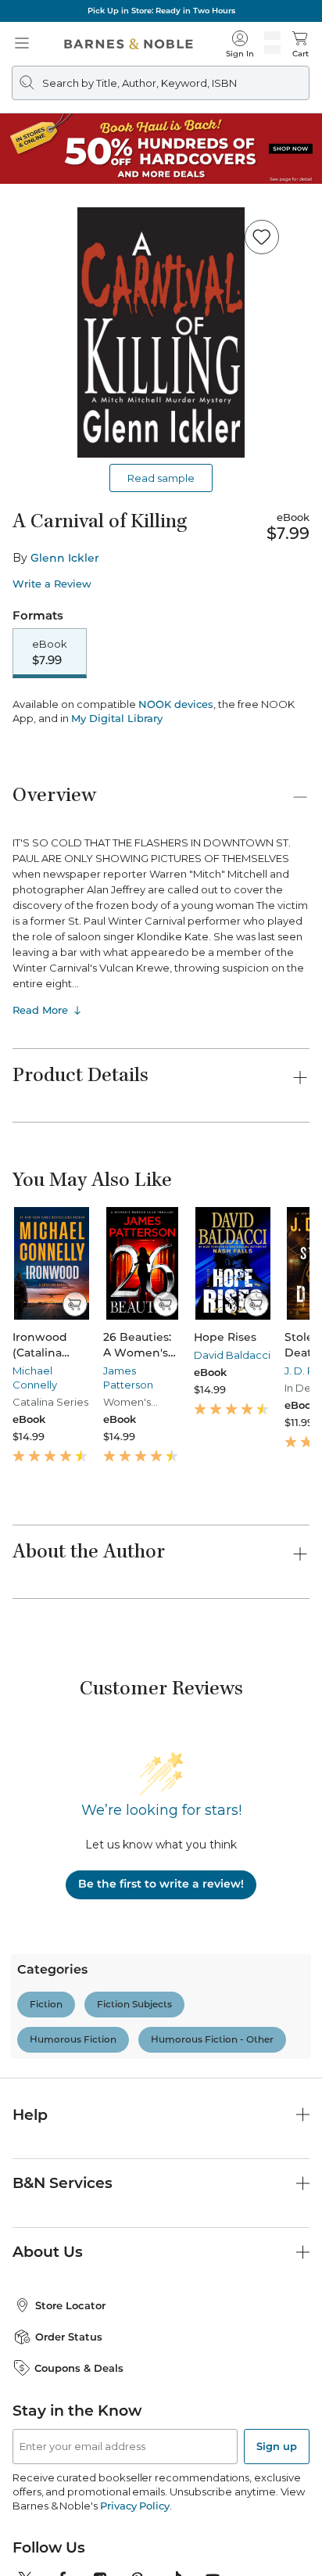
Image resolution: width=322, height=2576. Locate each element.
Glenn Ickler (65, 558)
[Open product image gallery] (161, 332)
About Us (48, 2346)
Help (30, 2209)
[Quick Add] (75, 1398)
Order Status (69, 2430)
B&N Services (63, 2277)
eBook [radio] (50, 652)
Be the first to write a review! (161, 1978)
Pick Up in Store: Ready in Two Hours (161, 11)
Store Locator (70, 2399)
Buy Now (161, 754)
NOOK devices (176, 798)
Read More (40, 1104)
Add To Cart (161, 713)
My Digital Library (117, 812)
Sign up (277, 2540)
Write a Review (52, 584)
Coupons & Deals (79, 2462)
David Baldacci (232, 1449)
